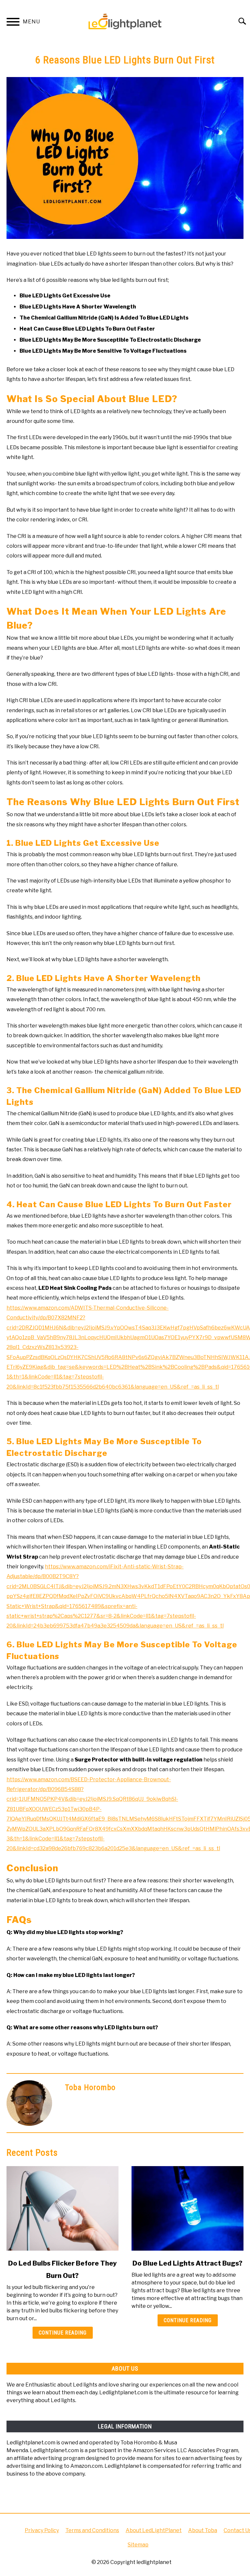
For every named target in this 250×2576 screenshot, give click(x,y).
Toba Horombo (90, 2087)
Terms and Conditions (92, 2530)
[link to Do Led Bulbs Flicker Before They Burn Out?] (62, 2208)
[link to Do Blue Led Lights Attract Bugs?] (187, 2208)
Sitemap (138, 2545)
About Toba (203, 2530)
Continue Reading (63, 2333)
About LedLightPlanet (154, 2530)
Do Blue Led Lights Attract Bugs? (187, 2263)
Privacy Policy (42, 2530)
